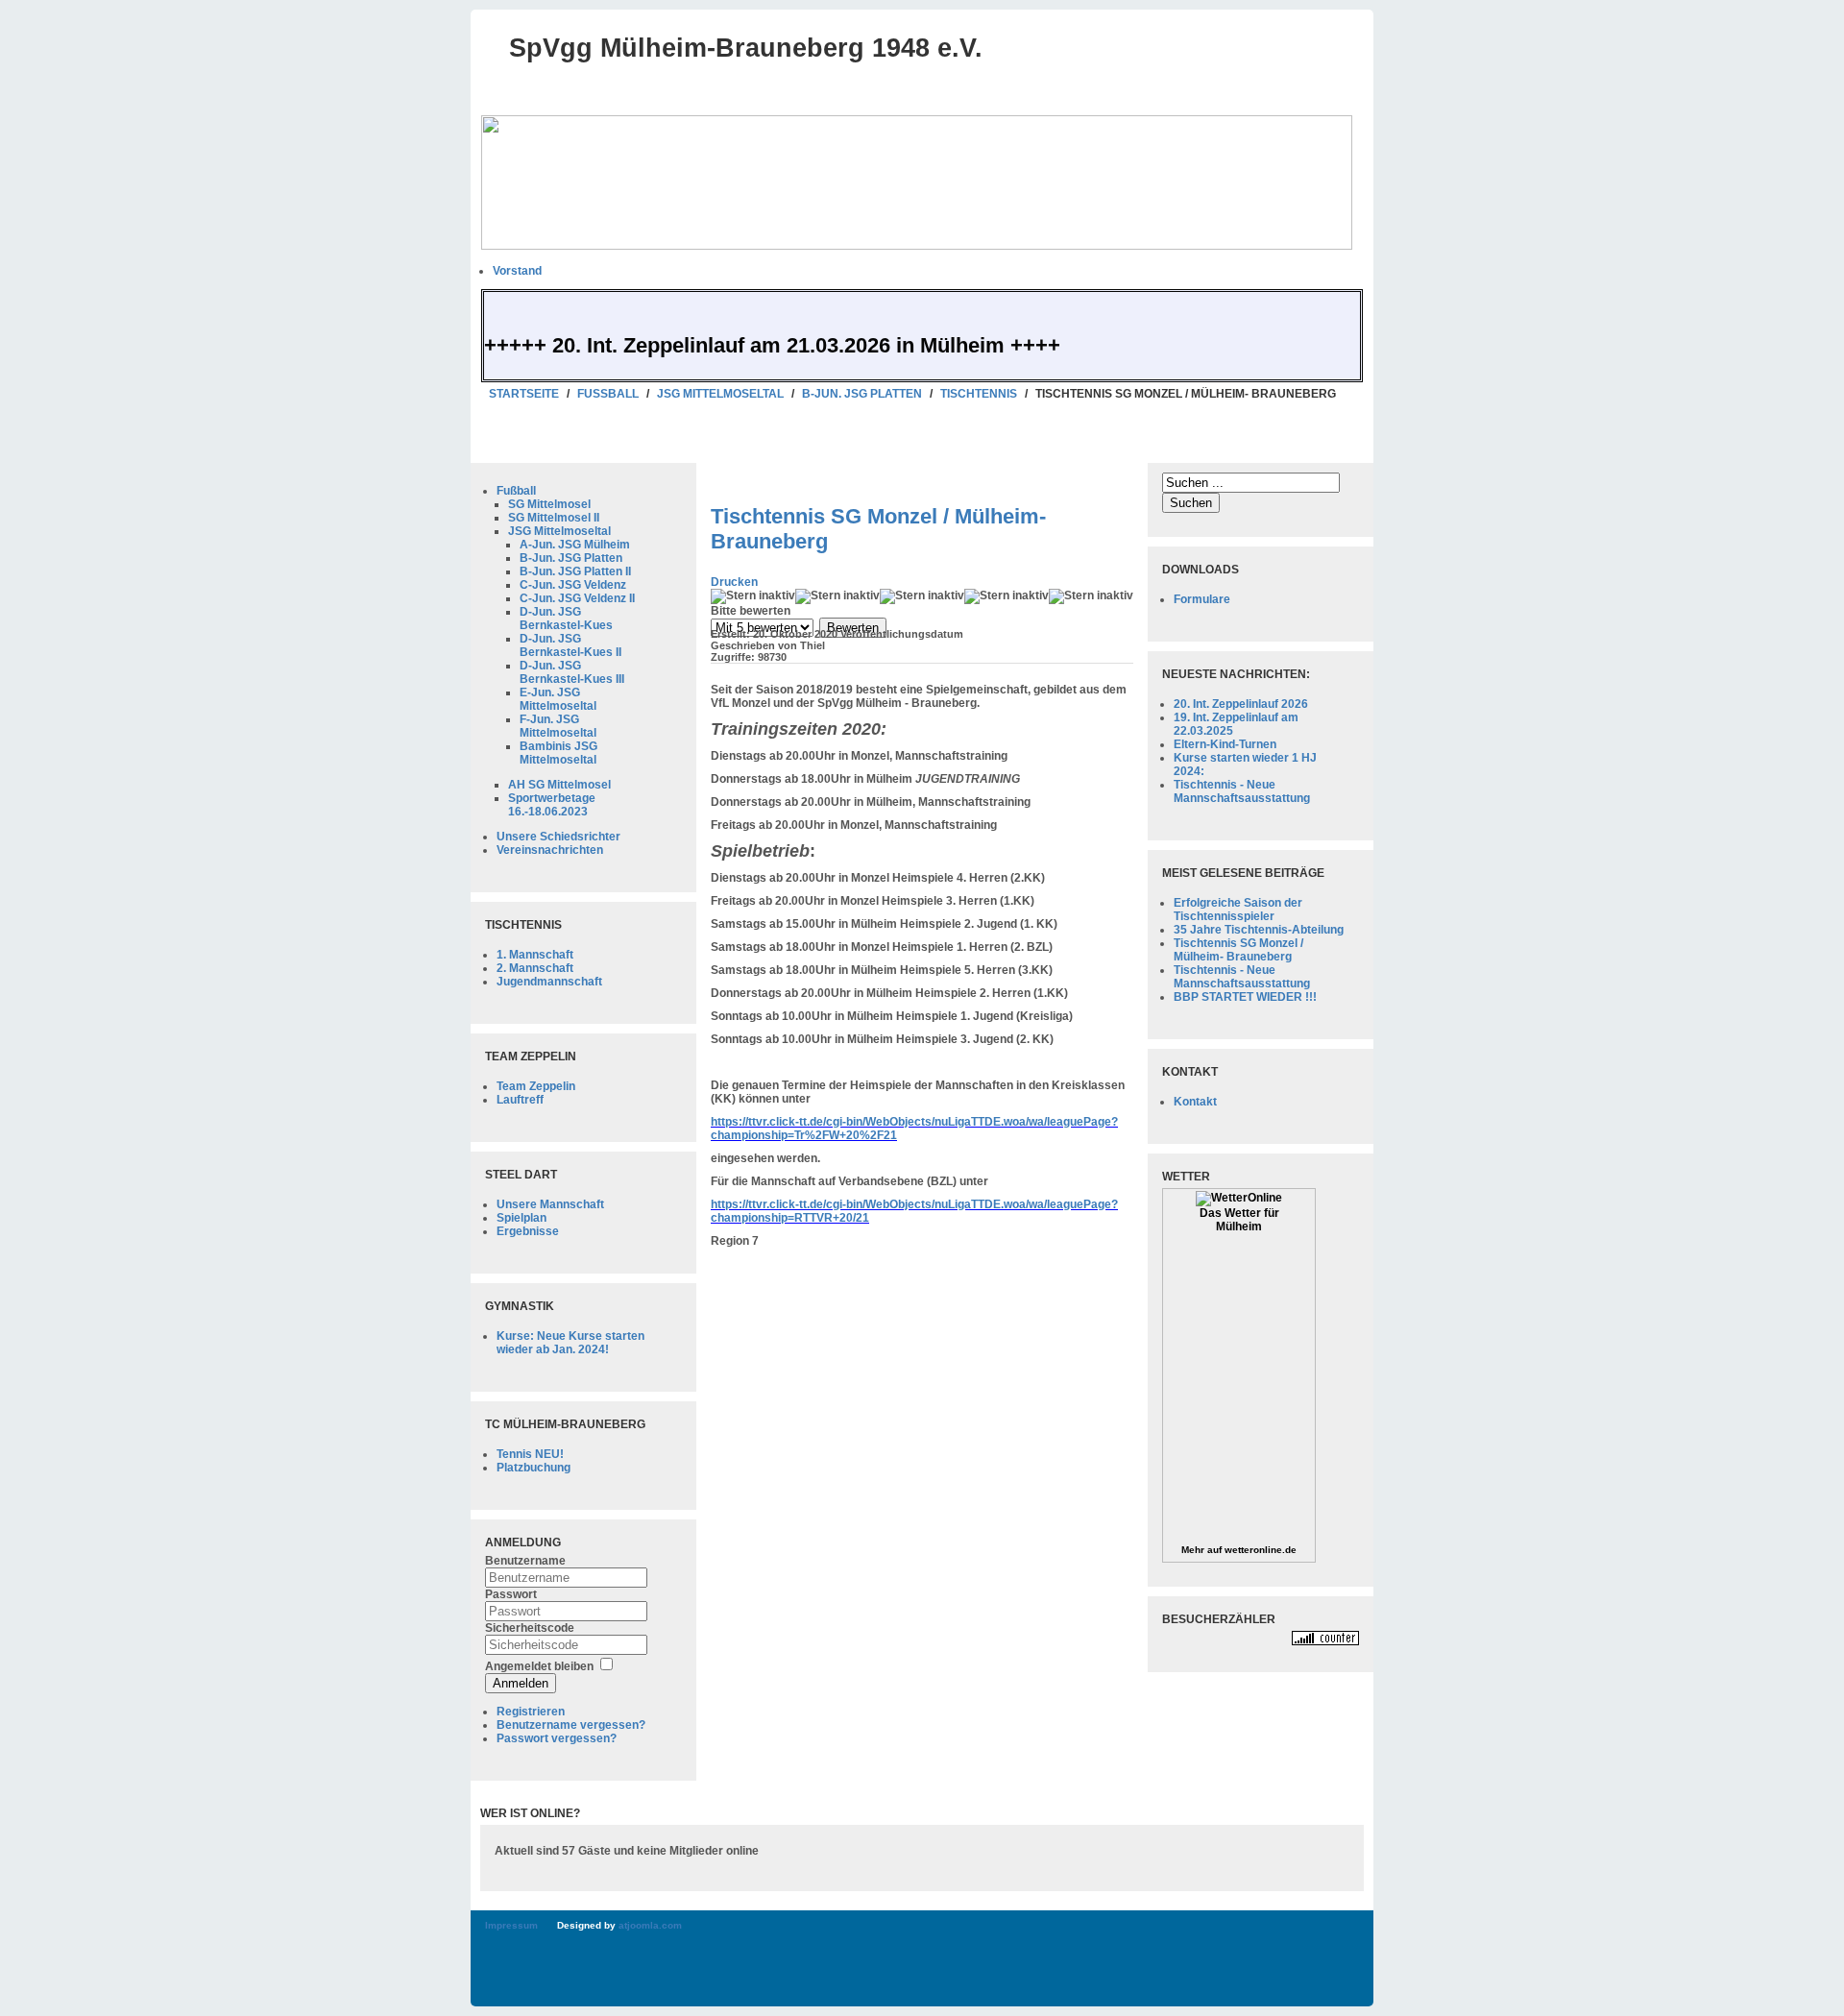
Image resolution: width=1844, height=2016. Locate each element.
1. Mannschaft (535, 955)
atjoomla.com (650, 1925)
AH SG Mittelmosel (559, 785)
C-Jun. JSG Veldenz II (577, 598)
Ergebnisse (528, 1231)
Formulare (1202, 599)
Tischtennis (979, 394)
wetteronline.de (1261, 1550)
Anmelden (521, 1683)
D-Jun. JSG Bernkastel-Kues (566, 619)
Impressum (511, 1925)
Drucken (734, 582)
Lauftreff (520, 1100)
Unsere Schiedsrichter (558, 837)
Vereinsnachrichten (550, 850)
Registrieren (531, 1712)
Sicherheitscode (530, 1628)
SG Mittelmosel (549, 504)
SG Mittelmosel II (554, 518)
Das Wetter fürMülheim (1239, 1220)
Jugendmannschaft (549, 982)
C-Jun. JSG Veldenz (573, 585)
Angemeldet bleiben (539, 1666)
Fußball (608, 394)
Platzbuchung (534, 1468)
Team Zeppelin (536, 1086)
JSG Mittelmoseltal (720, 394)
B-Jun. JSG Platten (862, 394)
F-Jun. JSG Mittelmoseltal (558, 726)
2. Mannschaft (535, 968)
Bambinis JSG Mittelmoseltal (558, 753)
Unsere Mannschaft (550, 1204)
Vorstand (517, 271)
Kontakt (1195, 1102)
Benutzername (525, 1561)
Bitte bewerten (751, 611)
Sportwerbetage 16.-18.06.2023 (552, 805)
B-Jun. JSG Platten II (575, 571)
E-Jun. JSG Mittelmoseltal (558, 699)
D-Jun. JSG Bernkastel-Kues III (572, 672)
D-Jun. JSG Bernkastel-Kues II (570, 645)
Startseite (524, 394)
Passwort (511, 1594)
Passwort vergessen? (557, 1738)
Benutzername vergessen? (571, 1725)
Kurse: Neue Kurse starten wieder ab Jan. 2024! (570, 1343)
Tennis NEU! (530, 1454)
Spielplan (522, 1218)
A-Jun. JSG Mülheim (575, 545)
